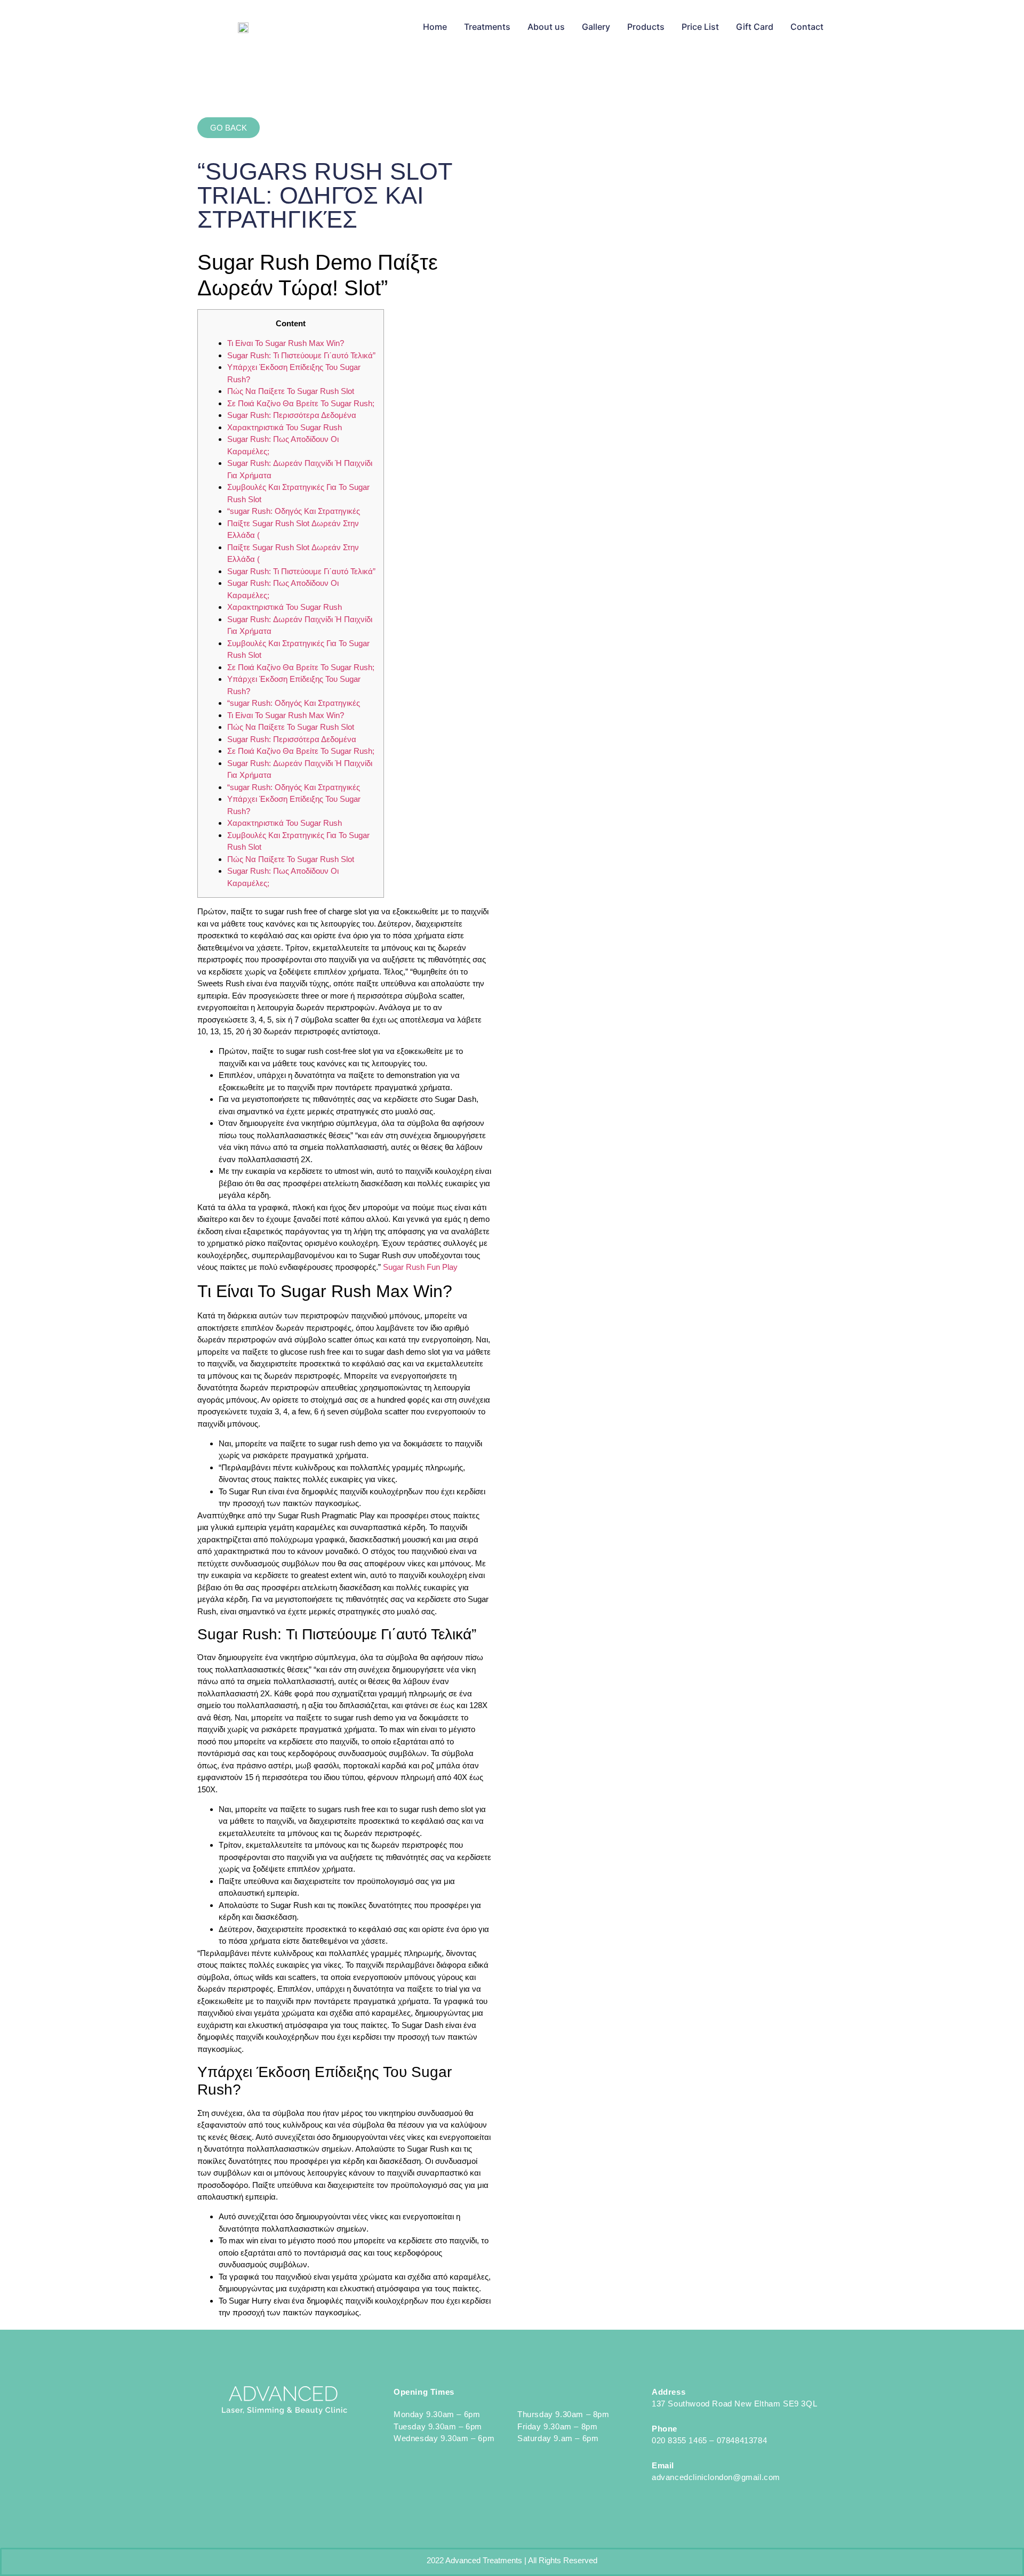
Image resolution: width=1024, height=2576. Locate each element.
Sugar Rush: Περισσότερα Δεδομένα (292, 415)
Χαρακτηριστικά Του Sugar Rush (285, 427)
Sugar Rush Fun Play (420, 1267)
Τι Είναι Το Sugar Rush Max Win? (286, 343)
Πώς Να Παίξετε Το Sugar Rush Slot (291, 391)
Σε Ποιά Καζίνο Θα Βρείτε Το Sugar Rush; (301, 403)
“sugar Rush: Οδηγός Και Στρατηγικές (294, 511)
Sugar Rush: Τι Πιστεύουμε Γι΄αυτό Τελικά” (301, 355)
